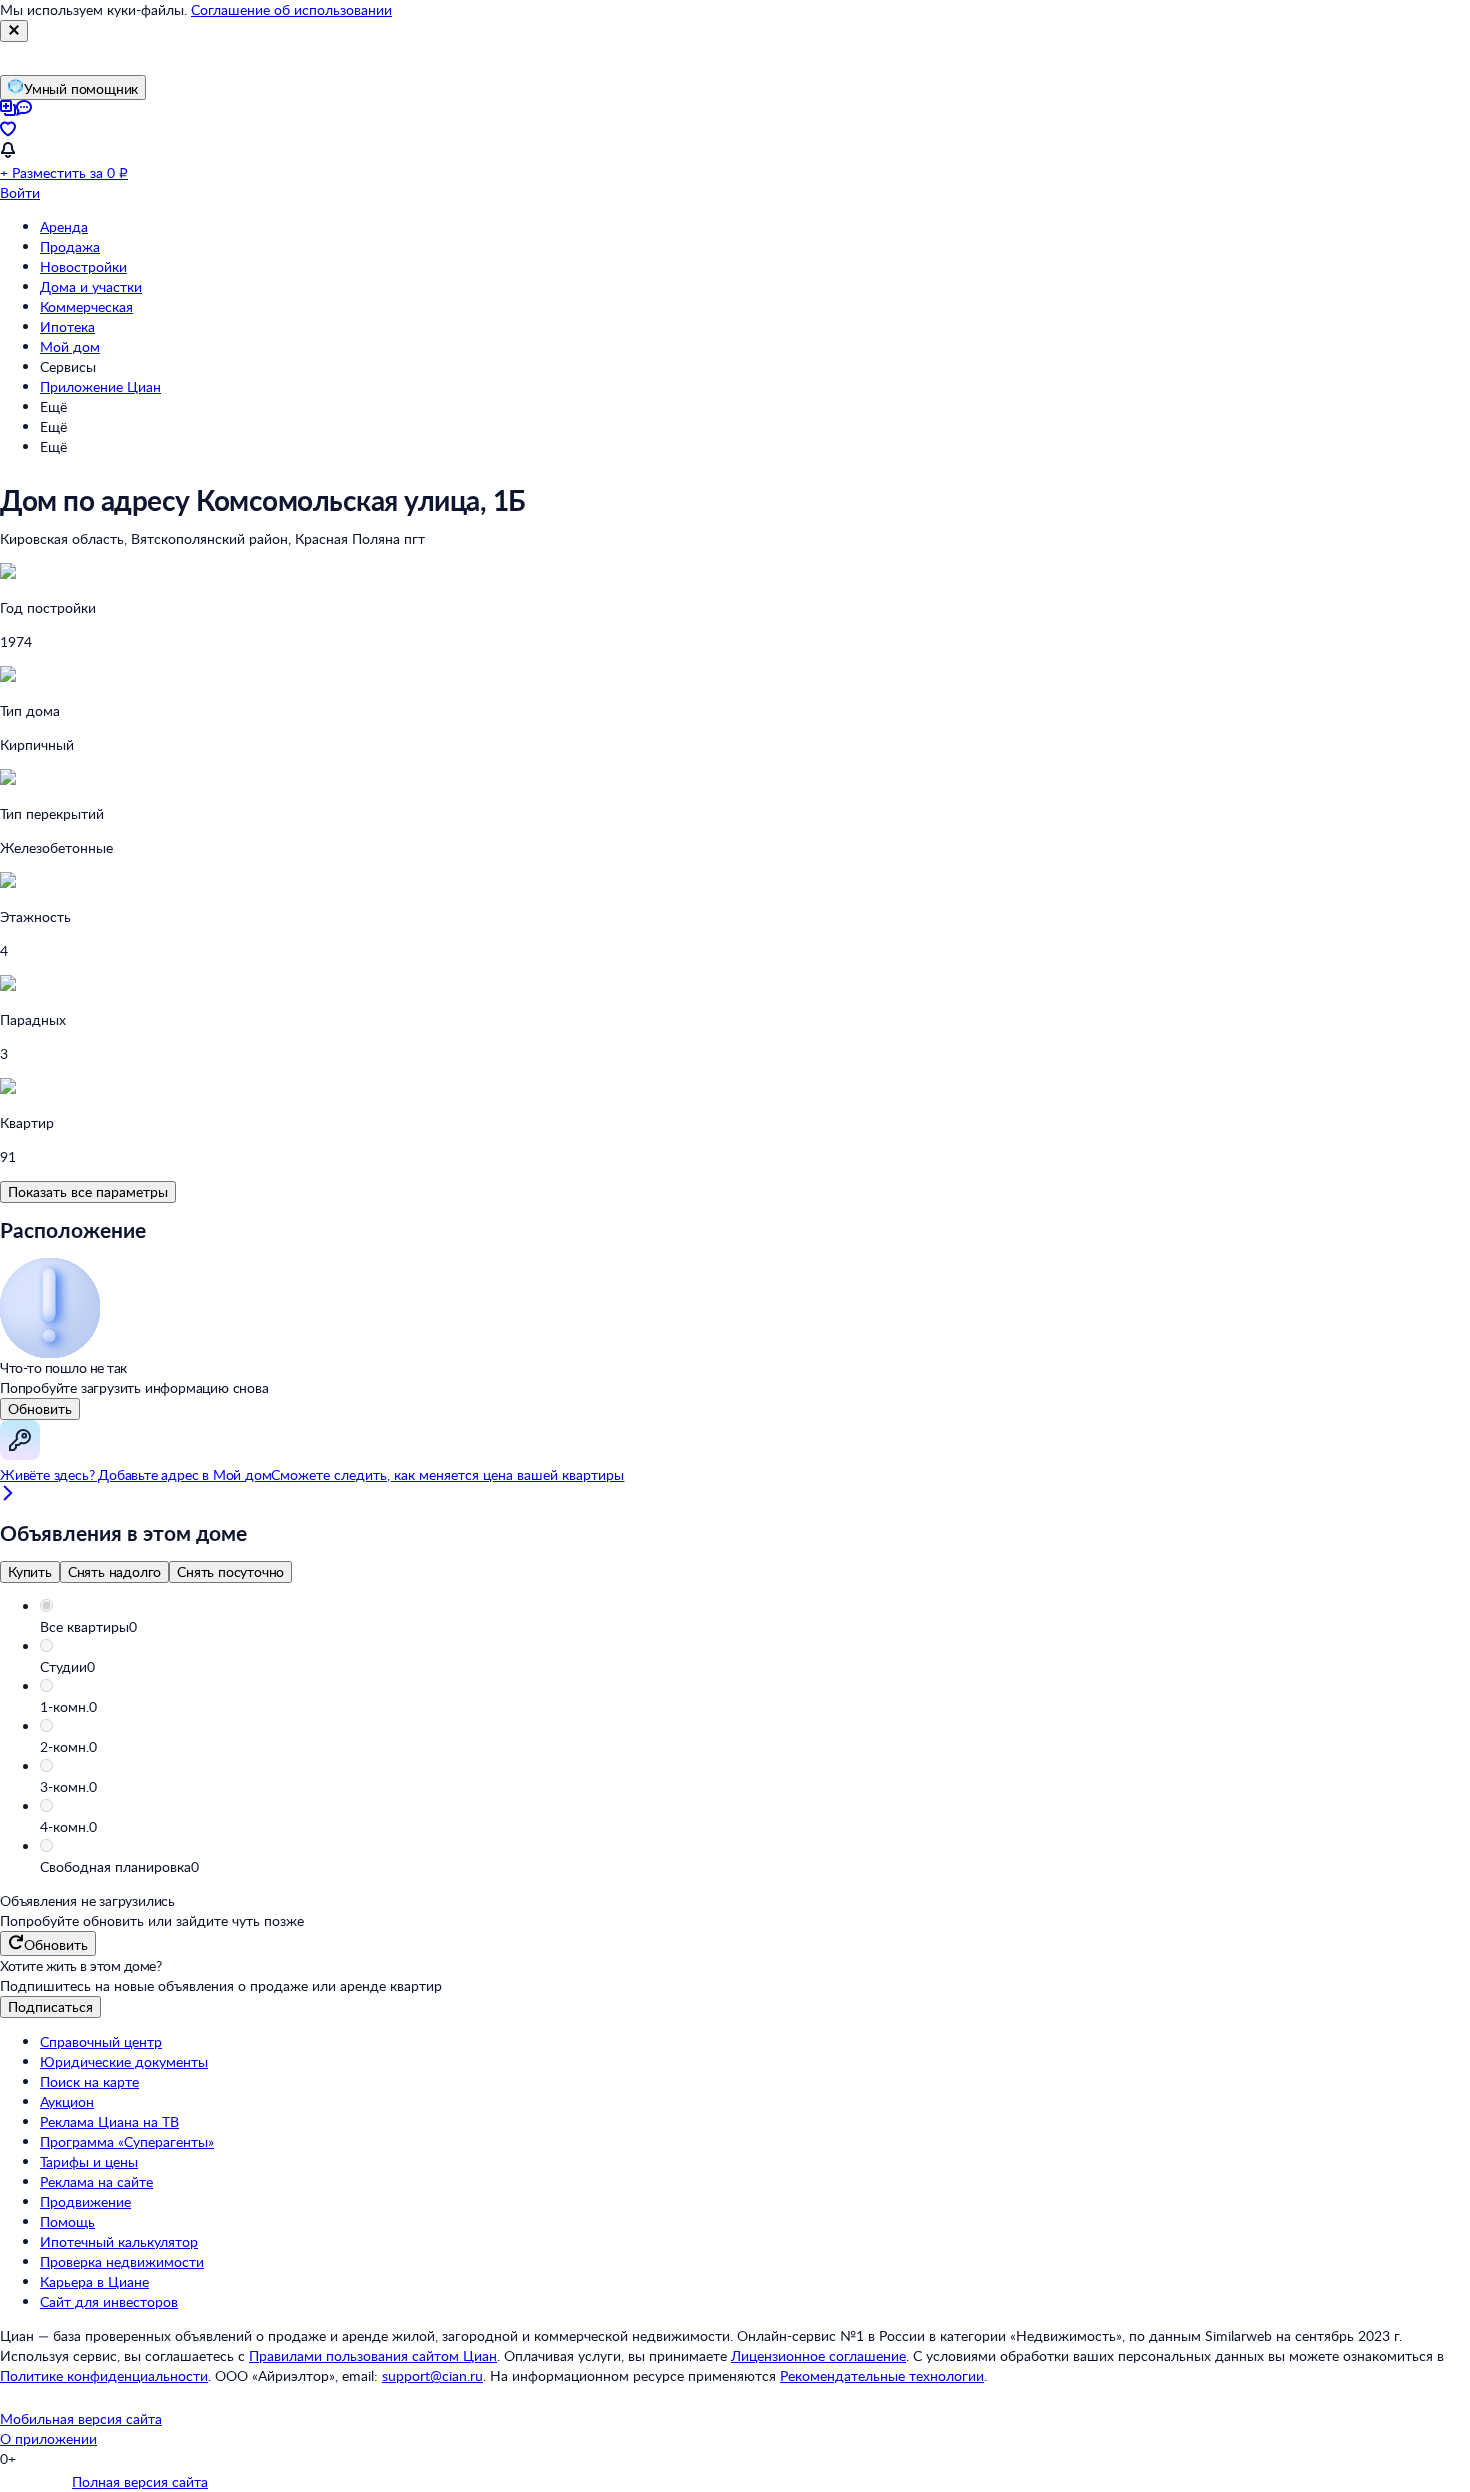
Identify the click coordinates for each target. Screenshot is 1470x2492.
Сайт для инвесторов (109, 2301)
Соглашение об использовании (291, 9)
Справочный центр (101, 2041)
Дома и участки (91, 286)
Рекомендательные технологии (882, 2375)
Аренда (64, 226)
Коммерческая (86, 306)
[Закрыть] (14, 31)
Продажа (70, 246)
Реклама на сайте (96, 2181)
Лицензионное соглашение (818, 2355)
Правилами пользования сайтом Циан (373, 2355)
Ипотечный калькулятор (119, 2241)
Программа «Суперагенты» (127, 2141)
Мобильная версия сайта (81, 2418)
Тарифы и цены (89, 2161)
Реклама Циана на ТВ (109, 2121)
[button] (755, 1627)
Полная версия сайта (140, 2481)
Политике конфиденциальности (104, 2375)
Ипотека (67, 326)
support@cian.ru (432, 2375)
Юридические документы (124, 2061)
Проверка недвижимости (122, 2261)
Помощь (67, 2221)
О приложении (48, 2438)
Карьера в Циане (94, 2281)
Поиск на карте (89, 2081)
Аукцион (67, 2101)
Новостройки (83, 266)
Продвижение (85, 2201)
